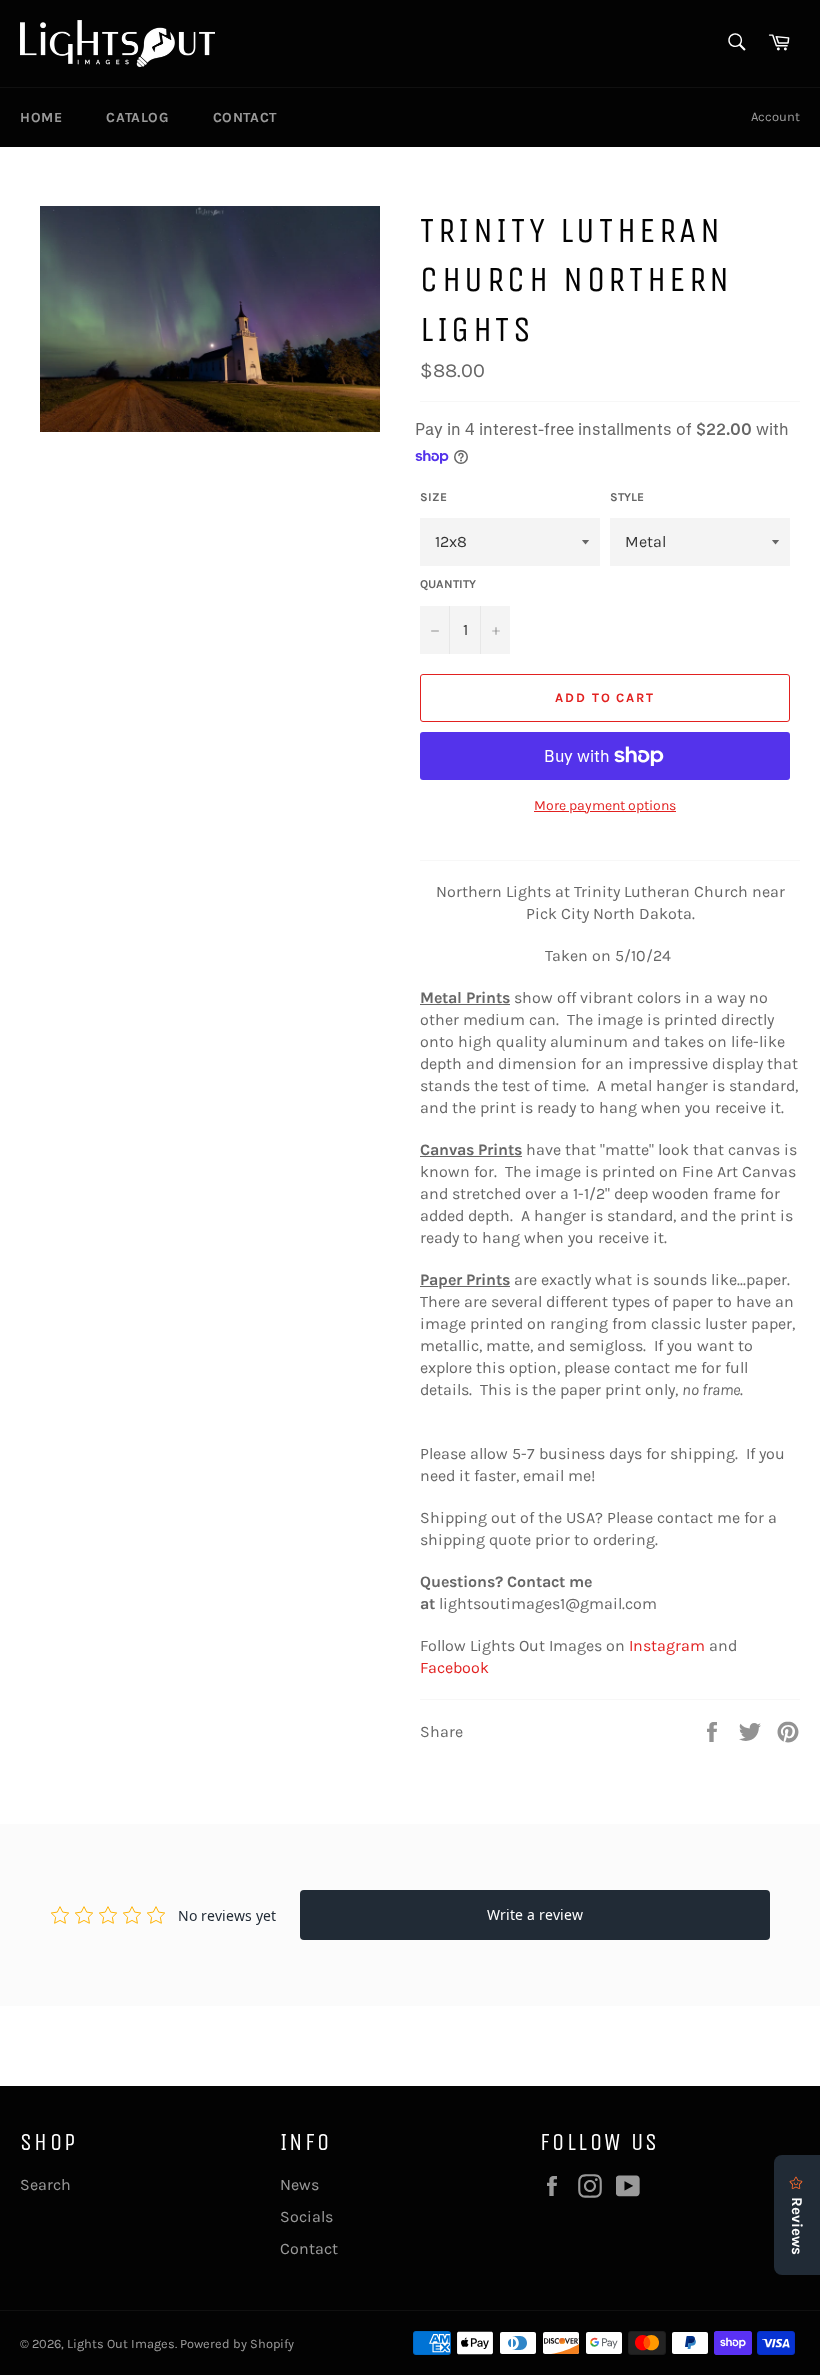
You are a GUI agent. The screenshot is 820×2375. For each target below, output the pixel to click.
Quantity (448, 584)
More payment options (605, 805)
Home (41, 117)
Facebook (454, 1667)
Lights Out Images (121, 2343)
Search (45, 2184)
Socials (306, 2216)
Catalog (137, 117)
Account (775, 116)
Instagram (667, 1645)
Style (627, 497)
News (299, 2184)
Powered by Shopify (237, 2343)
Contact (245, 117)
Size (433, 497)
